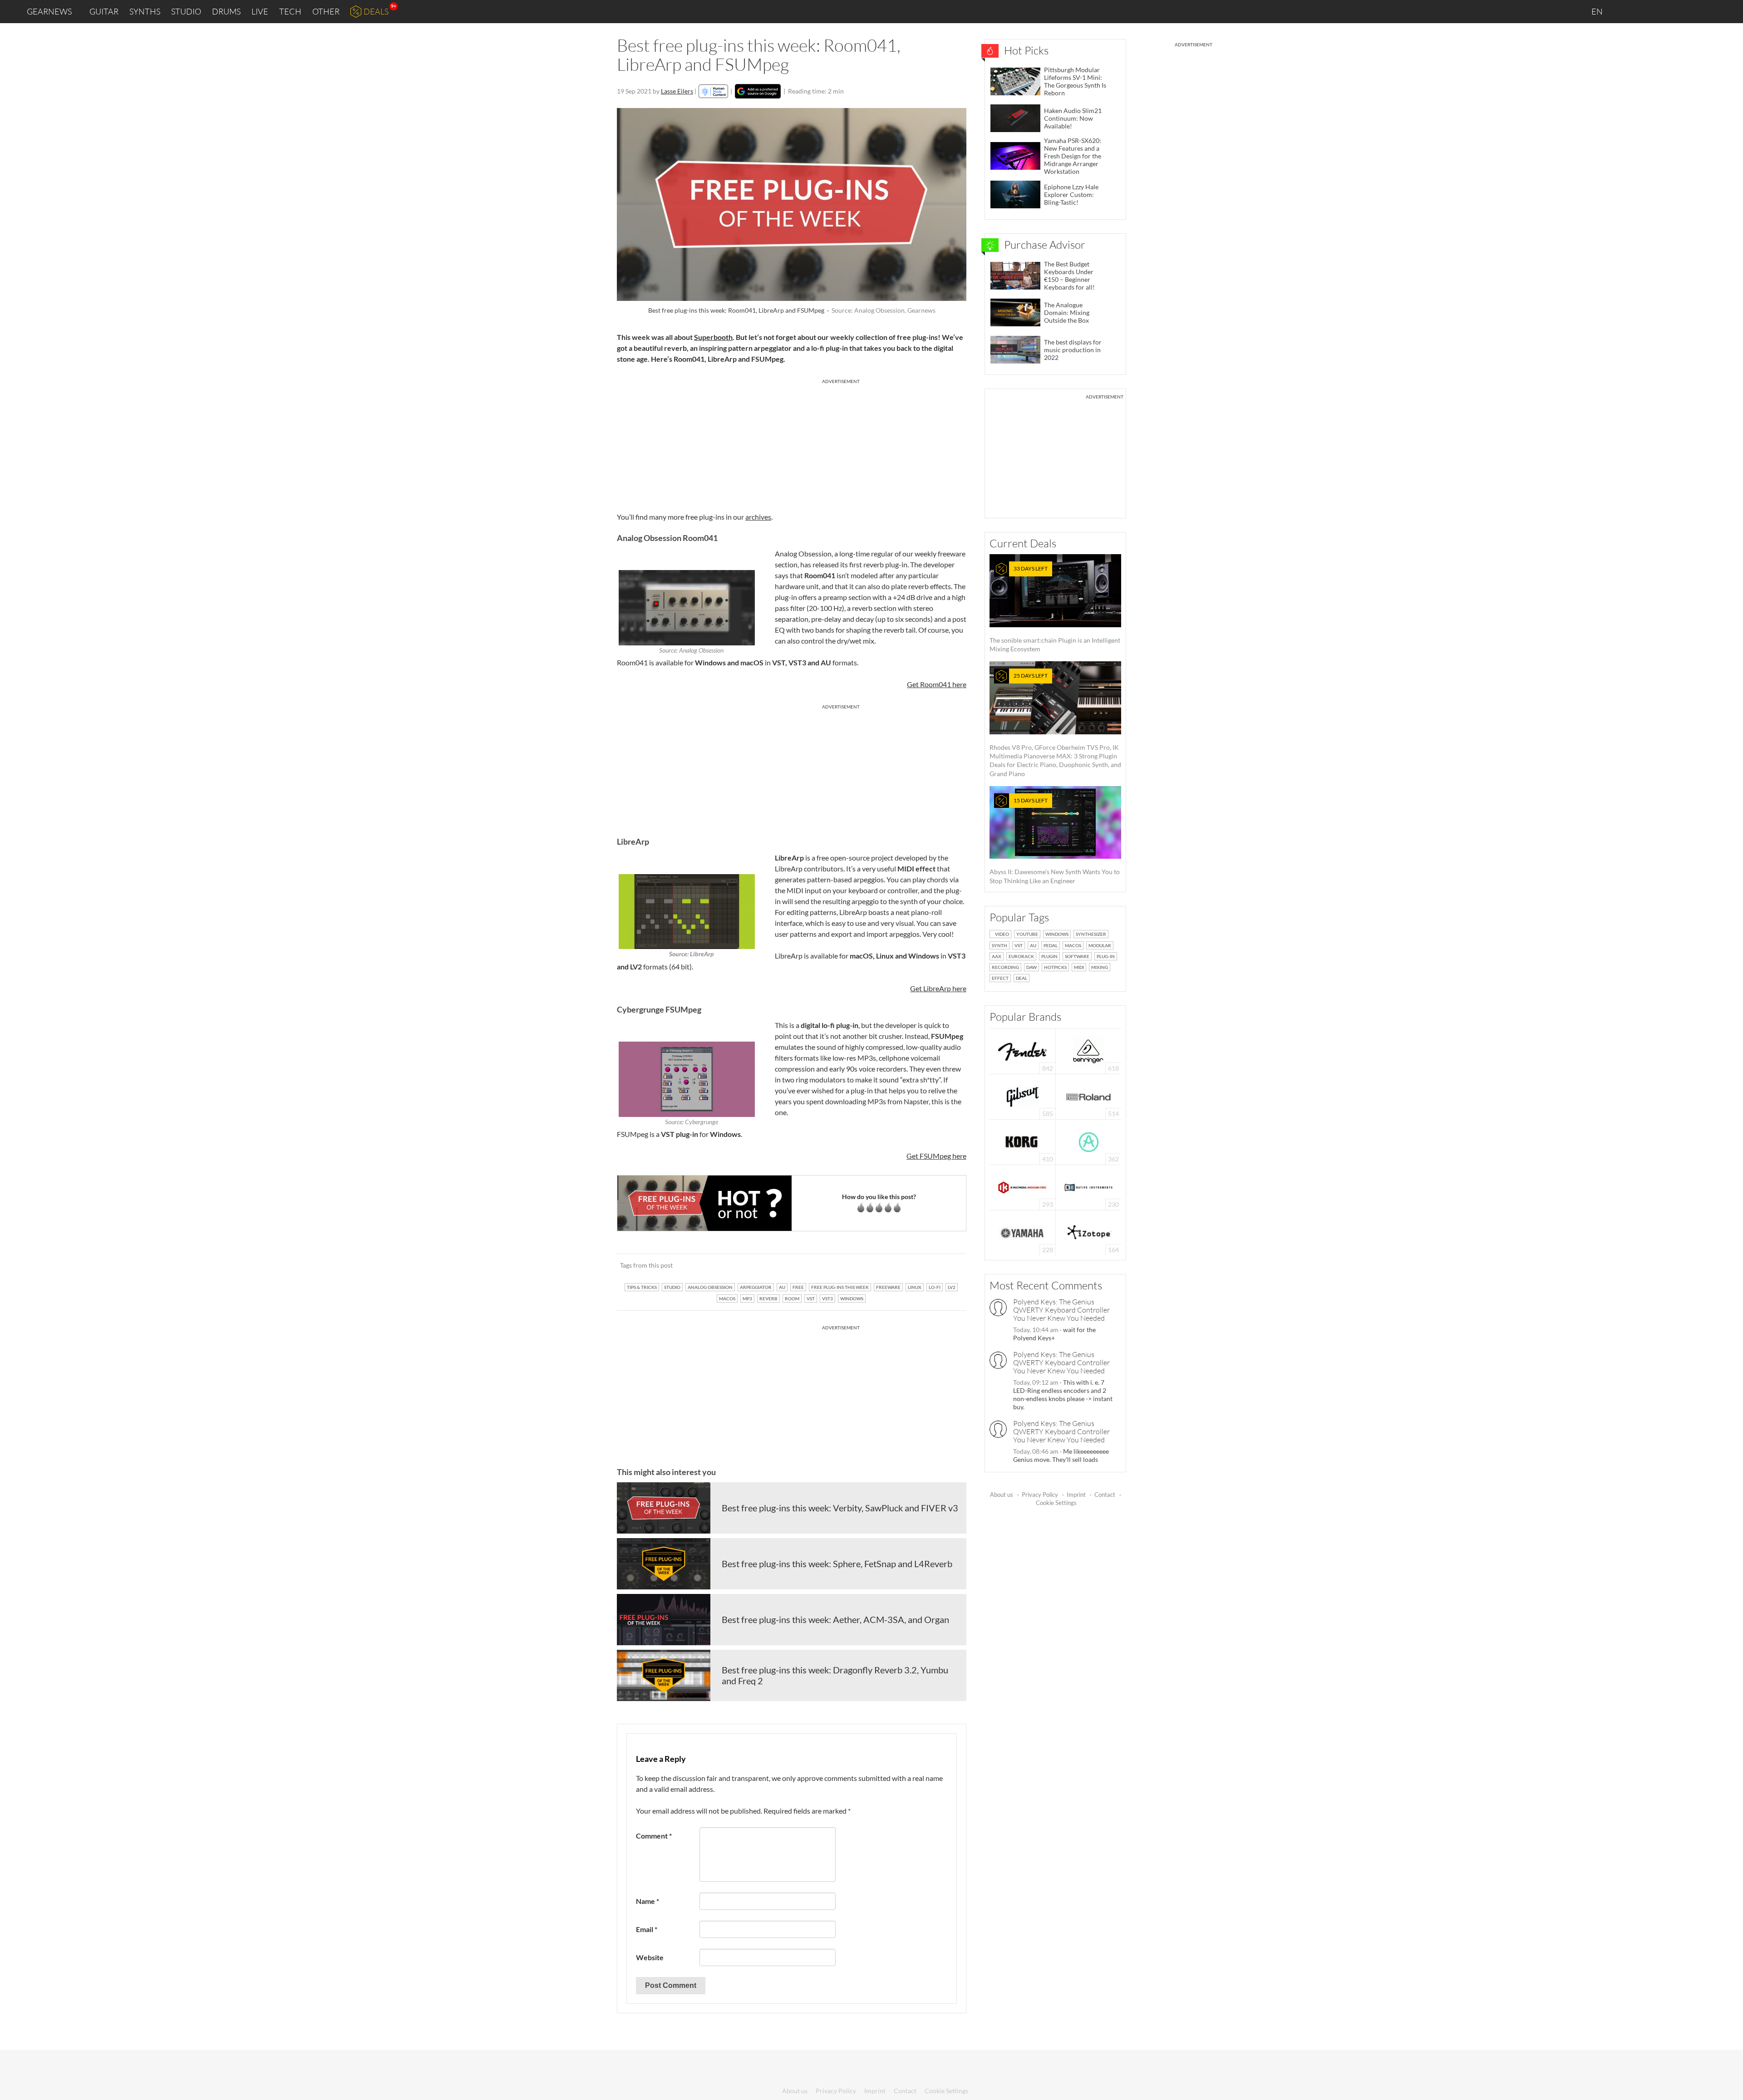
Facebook (1665, 11)
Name (647, 1901)
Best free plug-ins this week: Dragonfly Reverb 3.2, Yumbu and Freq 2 (835, 1675)
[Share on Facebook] (913, 1265)
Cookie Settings (1056, 1503)
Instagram (1646, 11)
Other (326, 11)
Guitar (104, 11)
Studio (186, 11)
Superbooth (713, 337)
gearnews (49, 11)
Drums (226, 11)
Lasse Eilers (677, 91)
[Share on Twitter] (948, 1265)
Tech (290, 11)
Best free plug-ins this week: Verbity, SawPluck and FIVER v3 (840, 1508)
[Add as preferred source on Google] (758, 91)
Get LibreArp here (938, 988)
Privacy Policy (1040, 1495)
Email (647, 1929)
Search (1729, 12)
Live (260, 11)
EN (1598, 11)
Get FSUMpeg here (936, 1156)
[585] (1023, 1096)
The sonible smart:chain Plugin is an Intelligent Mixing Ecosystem (1055, 609)
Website (650, 1957)
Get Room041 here (937, 684)
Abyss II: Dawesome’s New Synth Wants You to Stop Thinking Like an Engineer (1055, 841)
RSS (1706, 12)
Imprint (1076, 1495)
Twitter (1684, 11)
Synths (145, 11)
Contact (1105, 1495)
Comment (654, 1836)
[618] (1088, 1050)
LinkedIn (1626, 11)
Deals (376, 11)
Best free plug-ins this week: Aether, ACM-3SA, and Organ (835, 1619)
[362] (1089, 1141)
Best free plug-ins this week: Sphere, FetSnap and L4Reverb (837, 1564)
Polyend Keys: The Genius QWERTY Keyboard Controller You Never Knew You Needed (1061, 1310)
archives (758, 517)
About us (1002, 1495)
